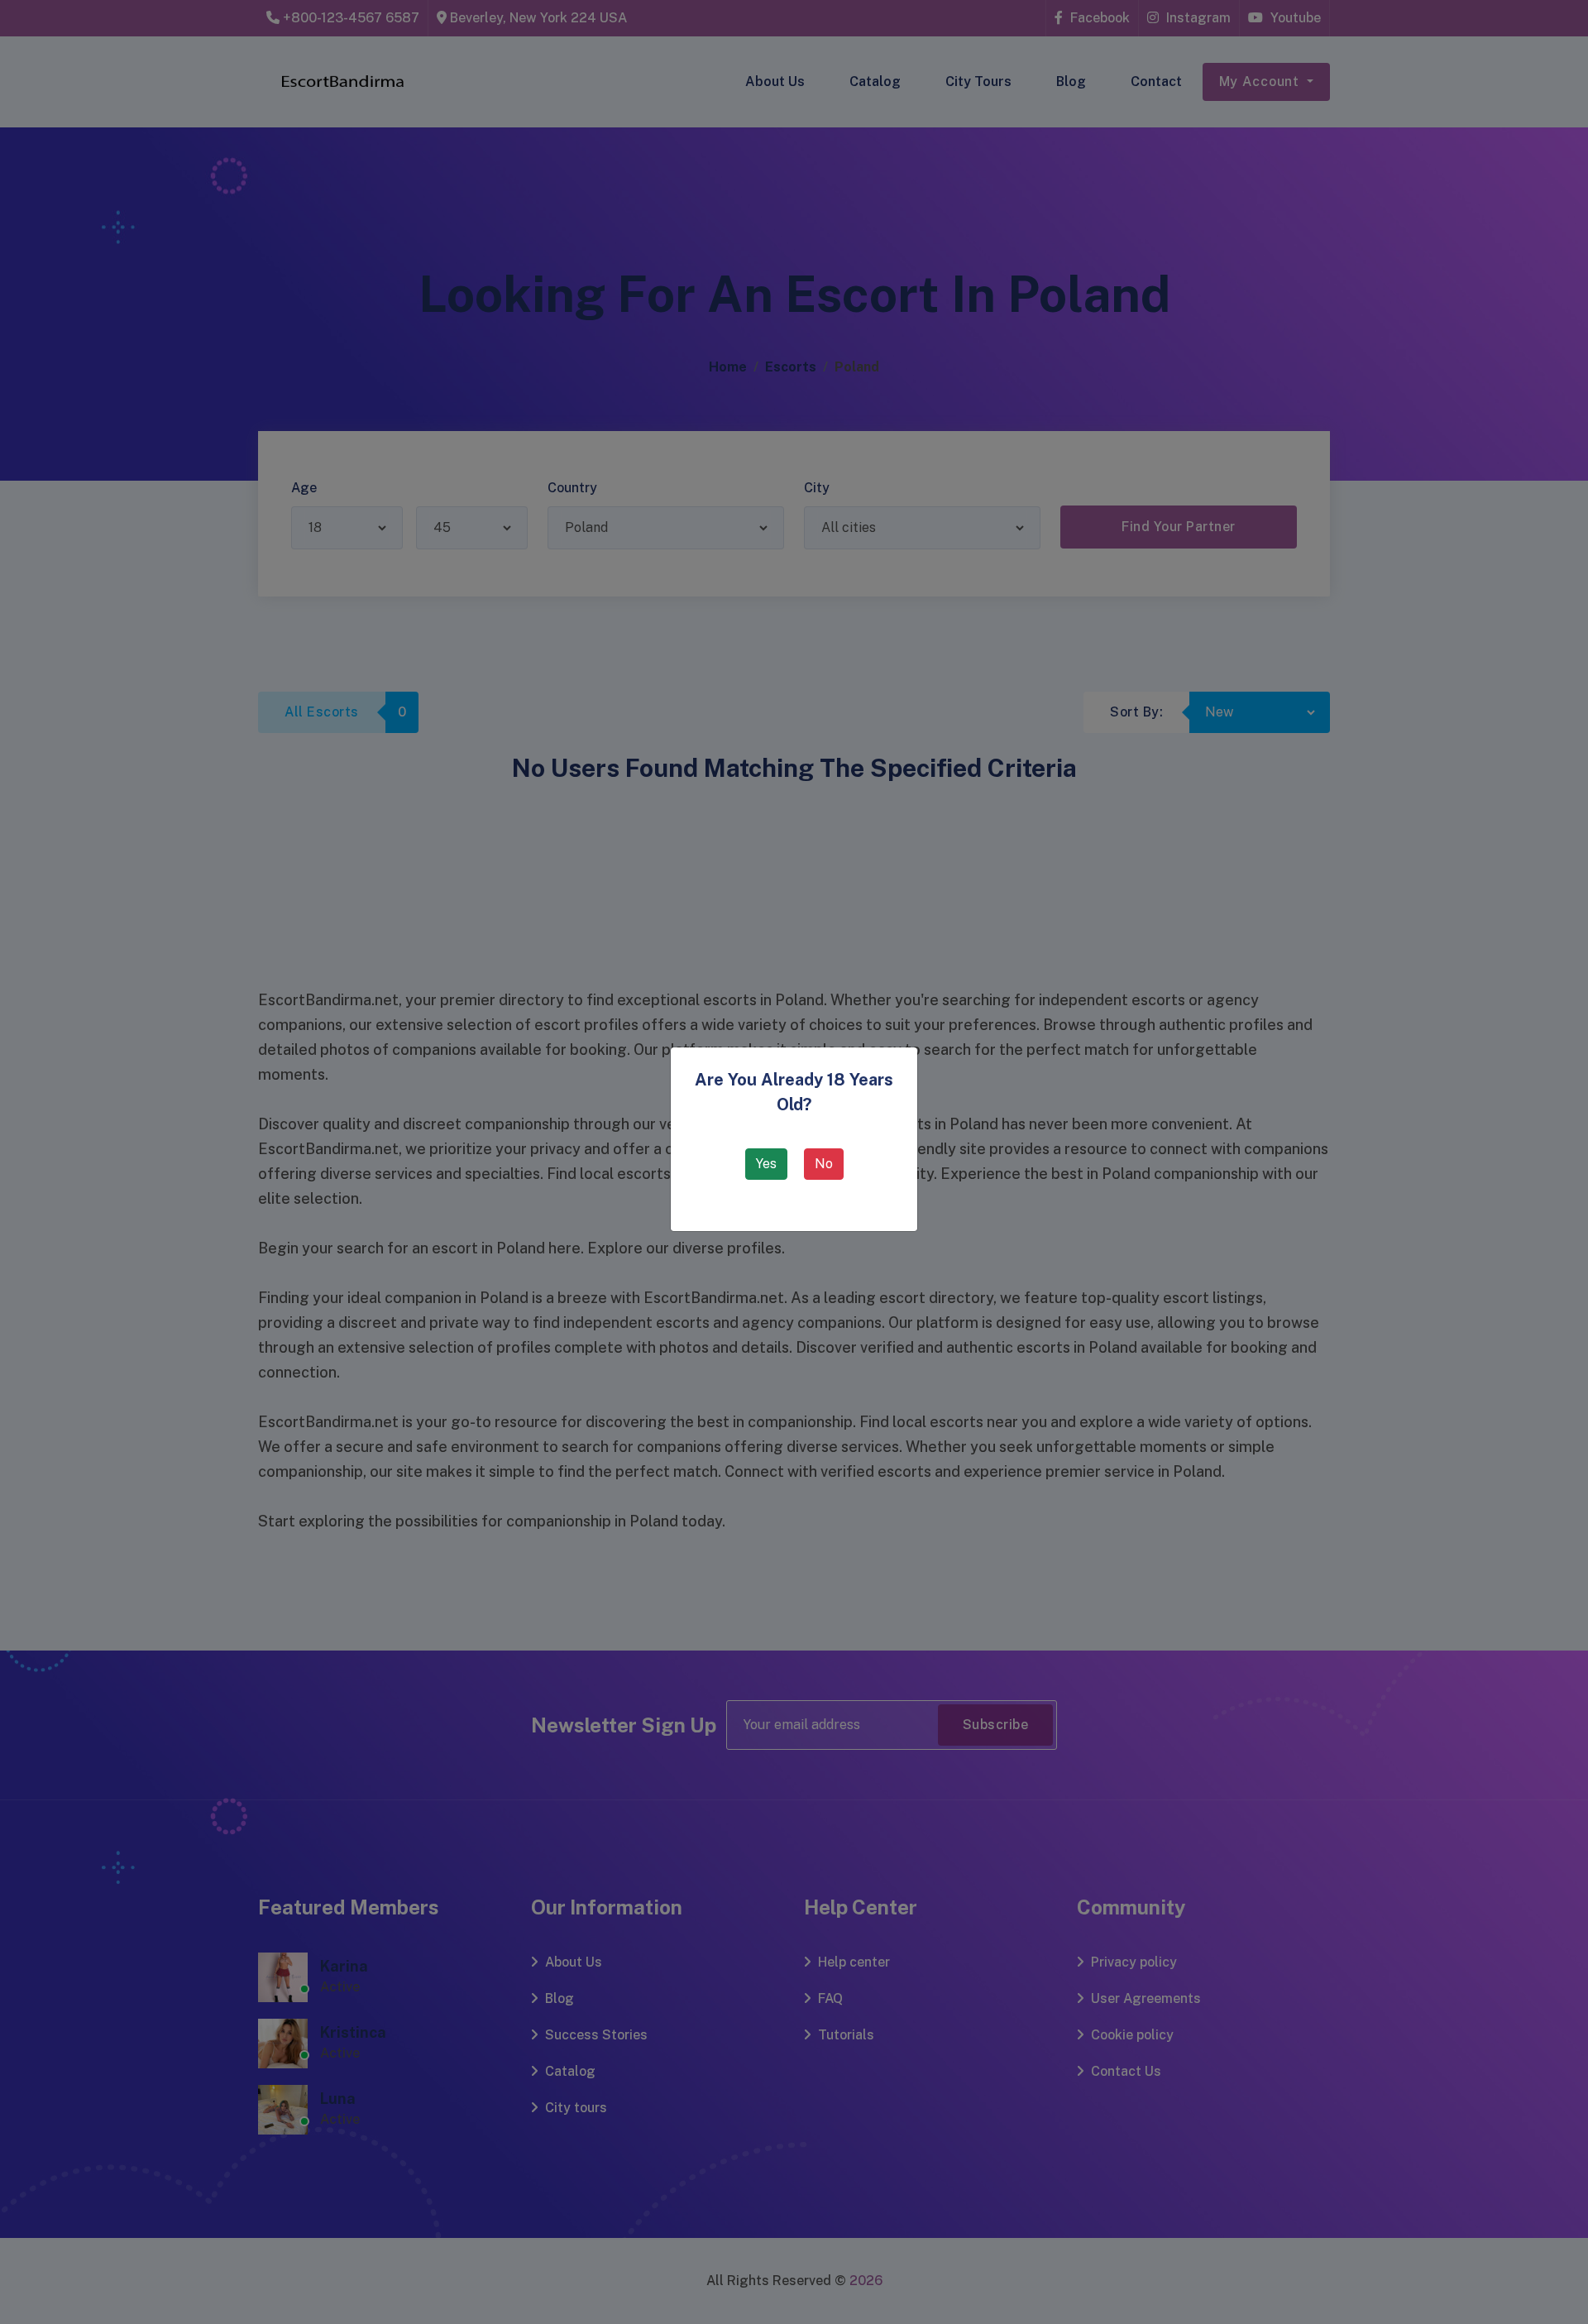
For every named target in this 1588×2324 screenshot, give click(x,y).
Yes (766, 1164)
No (824, 1164)
